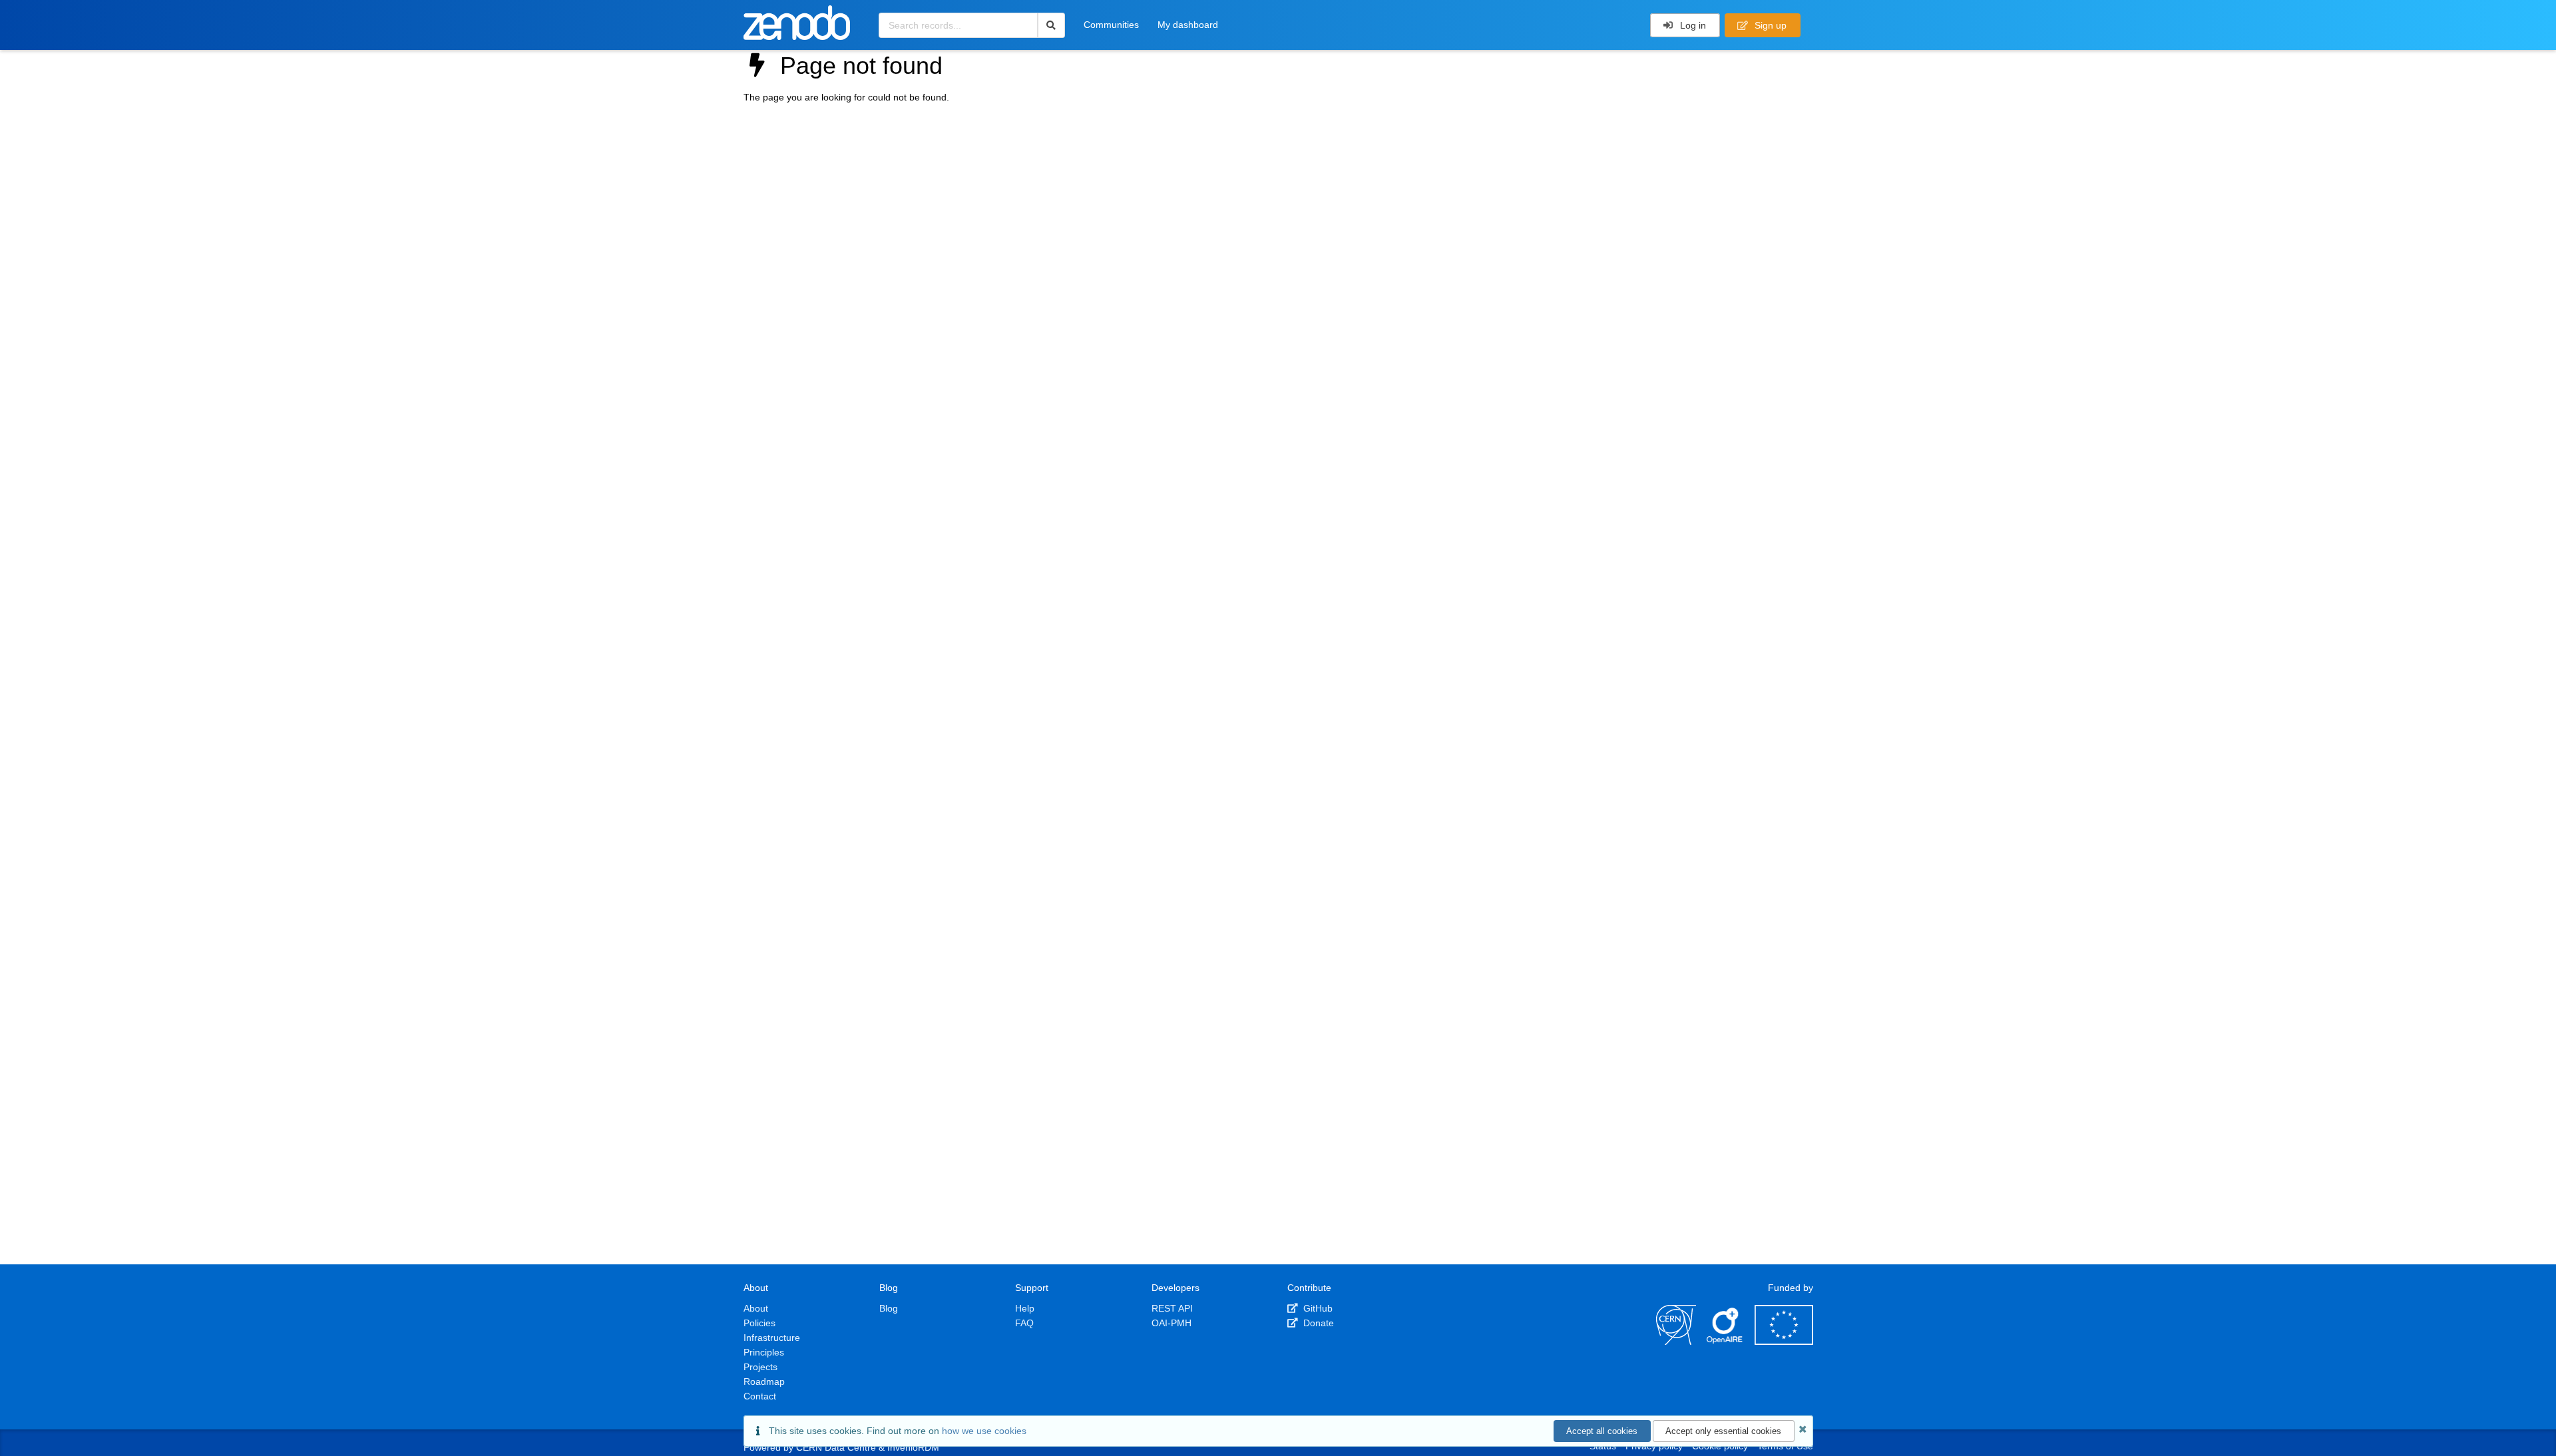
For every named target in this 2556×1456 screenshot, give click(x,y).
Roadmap (764, 1381)
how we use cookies (984, 1431)
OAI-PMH (1171, 1323)
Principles (764, 1352)
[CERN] (1676, 1342)
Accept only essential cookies (1723, 1431)
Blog (889, 1308)
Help (1025, 1308)
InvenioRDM (913, 1447)
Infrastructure (772, 1338)
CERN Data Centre (836, 1447)
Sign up (1769, 25)
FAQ (1024, 1323)
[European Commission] (1784, 1342)
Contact (760, 1396)
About (756, 1308)
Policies (759, 1323)
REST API (1172, 1308)
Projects (760, 1367)
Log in (1692, 25)
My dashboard (1188, 25)
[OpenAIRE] (1725, 1342)
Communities (1111, 25)
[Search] (1051, 25)
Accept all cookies (1602, 1431)
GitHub (1317, 1308)
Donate (1317, 1323)
